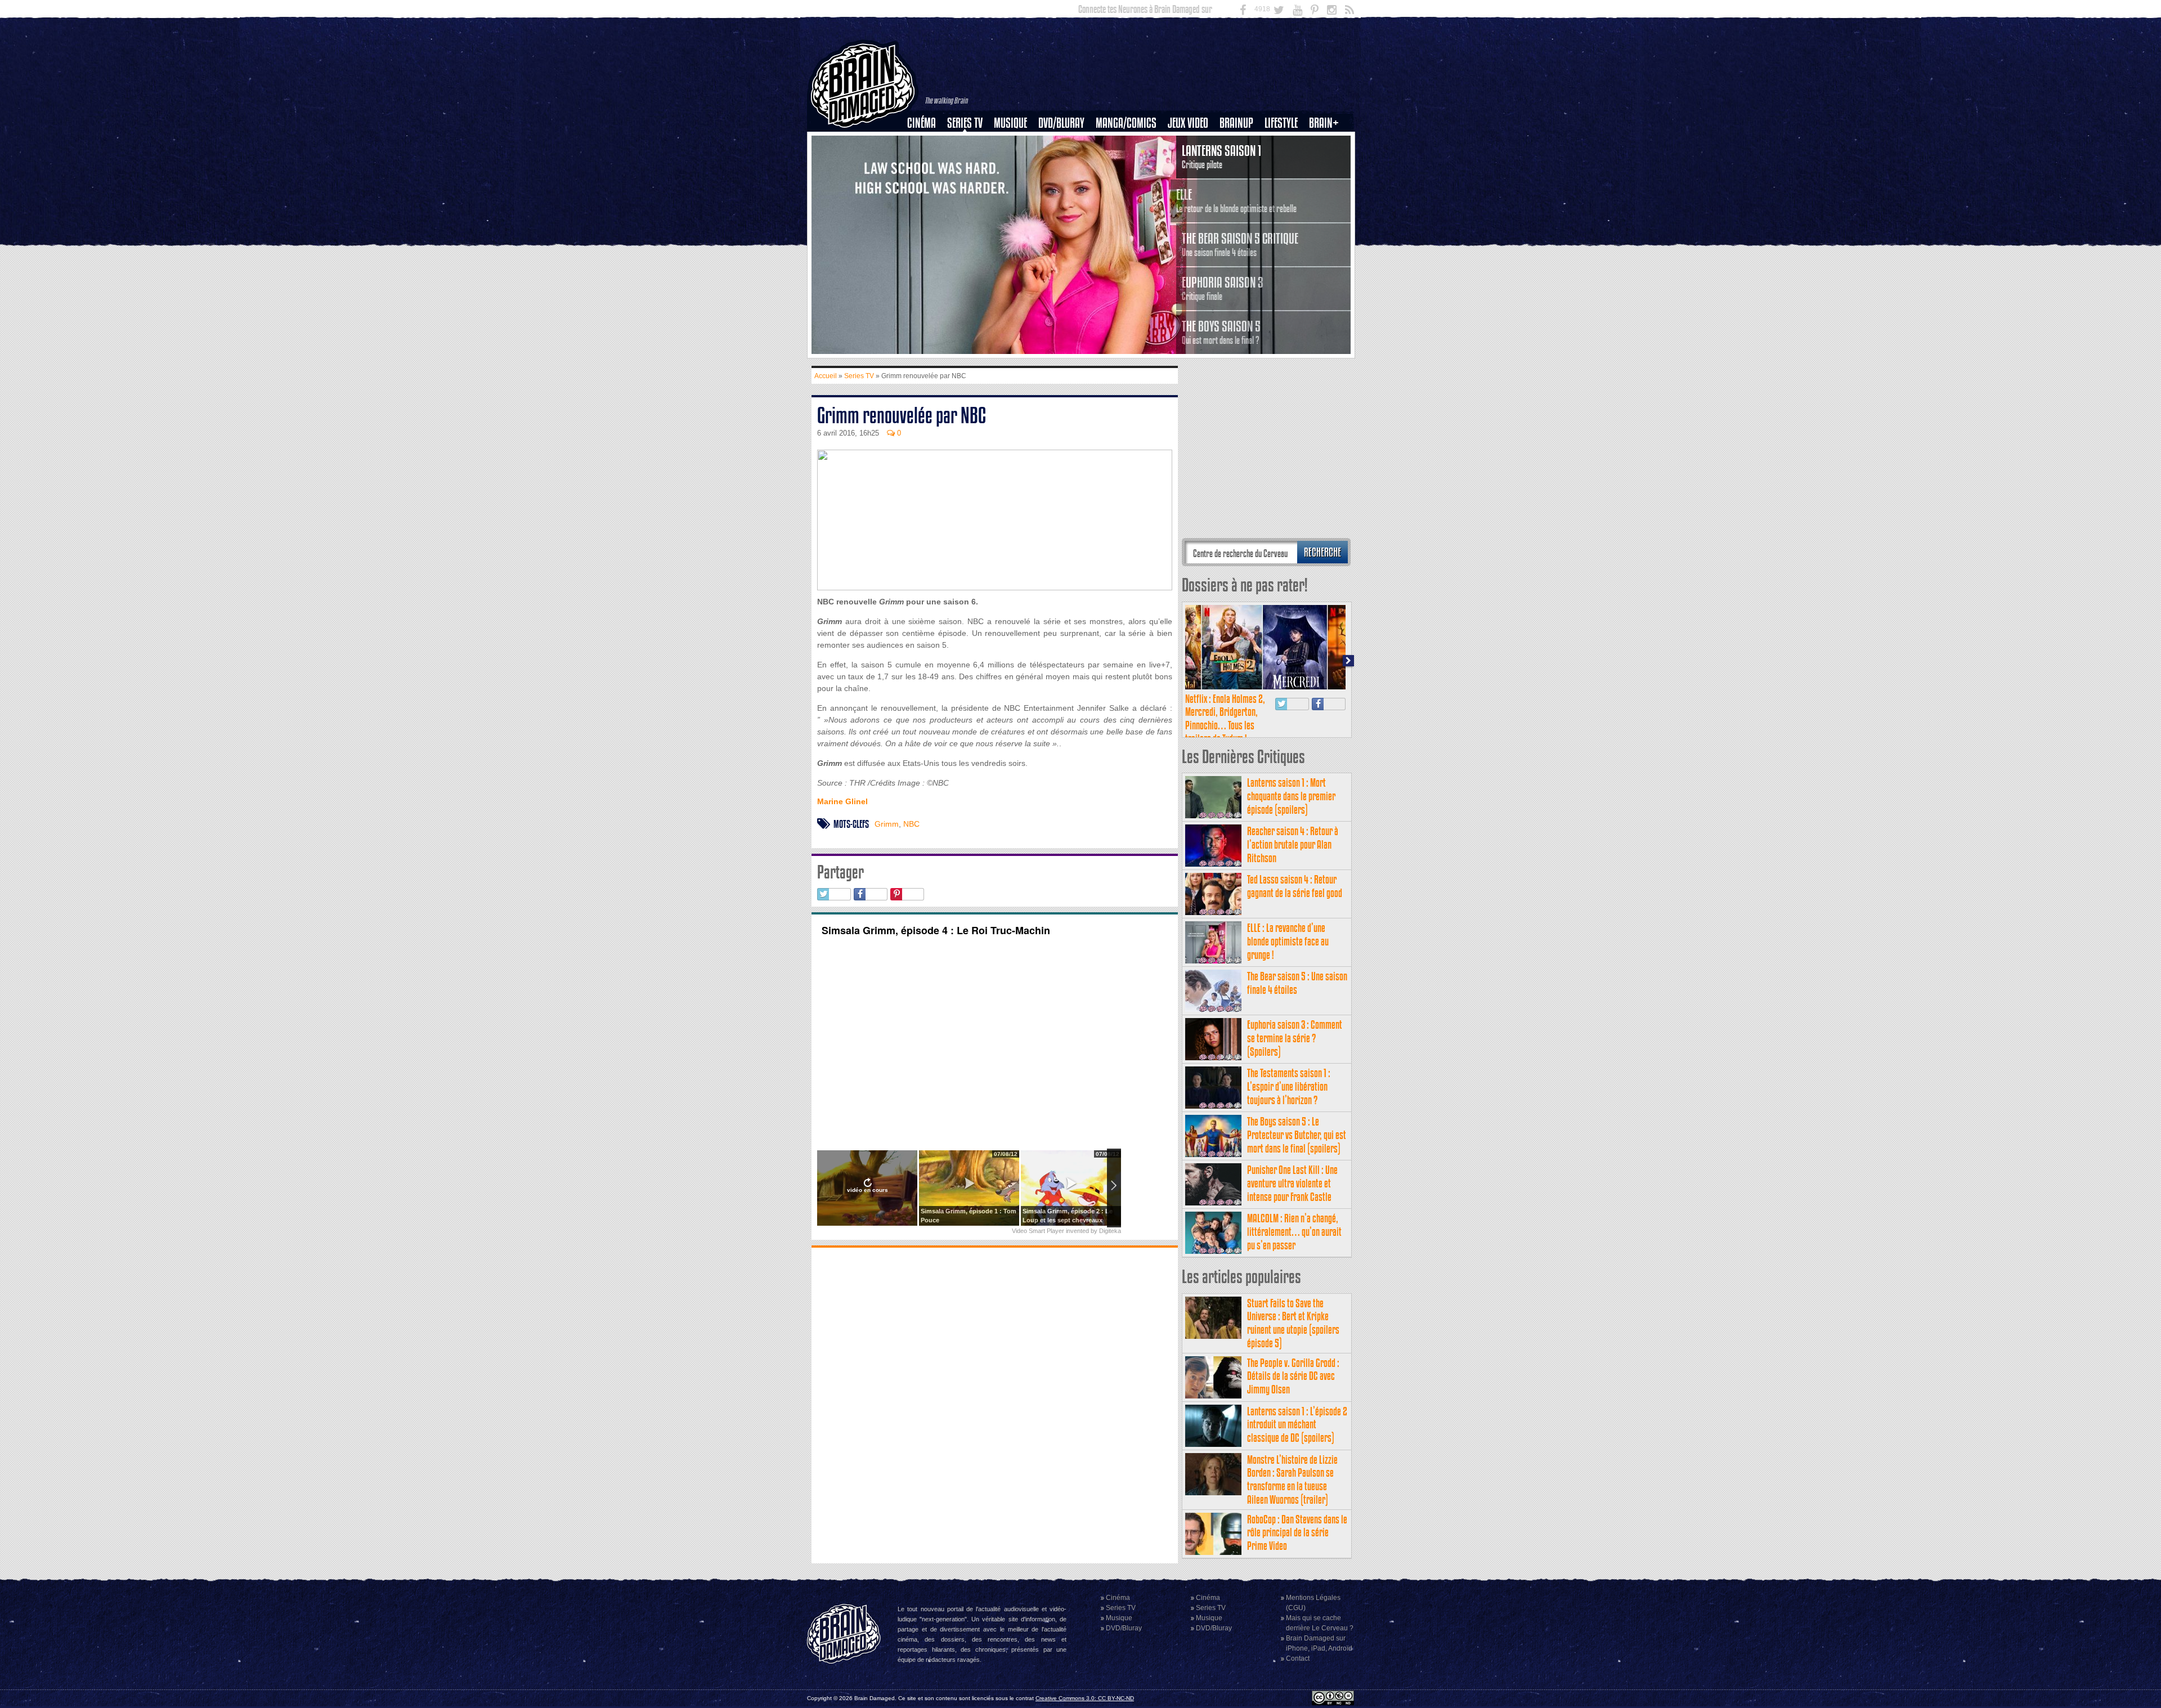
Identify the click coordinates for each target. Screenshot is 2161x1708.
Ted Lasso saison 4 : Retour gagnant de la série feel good (1295, 886)
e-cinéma (926, 181)
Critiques (927, 142)
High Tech (1285, 181)
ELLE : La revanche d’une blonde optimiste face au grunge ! (1288, 941)
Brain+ (1324, 123)
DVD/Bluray (1061, 123)
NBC (911, 824)
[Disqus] (995, 1404)
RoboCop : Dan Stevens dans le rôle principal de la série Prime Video (1297, 1533)
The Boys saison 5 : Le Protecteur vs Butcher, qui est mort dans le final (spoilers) (1297, 1135)
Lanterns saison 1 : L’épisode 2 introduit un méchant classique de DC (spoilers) (1297, 1425)
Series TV (965, 123)
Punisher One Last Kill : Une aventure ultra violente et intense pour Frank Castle (1292, 1183)
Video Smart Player (1038, 1231)
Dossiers (926, 162)
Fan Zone (1328, 142)
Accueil (826, 376)
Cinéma (922, 123)
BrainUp (1236, 123)
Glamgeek (1285, 162)
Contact (1298, 1658)
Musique (1010, 123)
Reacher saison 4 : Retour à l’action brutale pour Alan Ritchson (1293, 844)
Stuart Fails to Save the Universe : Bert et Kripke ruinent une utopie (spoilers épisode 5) (1293, 1323)
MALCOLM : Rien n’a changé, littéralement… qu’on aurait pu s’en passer (1294, 1232)
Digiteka (1110, 1231)
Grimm (887, 824)
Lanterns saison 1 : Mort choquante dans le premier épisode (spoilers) (1291, 796)
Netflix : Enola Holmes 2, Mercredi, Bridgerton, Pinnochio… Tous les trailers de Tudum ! (1225, 719)
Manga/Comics (1126, 123)
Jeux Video (1188, 123)
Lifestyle (1281, 123)
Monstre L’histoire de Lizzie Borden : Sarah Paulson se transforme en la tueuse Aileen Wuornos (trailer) (1292, 1480)
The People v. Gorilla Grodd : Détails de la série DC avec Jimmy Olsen (1293, 1376)
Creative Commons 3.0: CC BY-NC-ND (1085, 1698)
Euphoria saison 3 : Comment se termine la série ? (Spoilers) (1295, 1038)
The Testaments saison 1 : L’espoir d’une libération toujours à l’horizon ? (1289, 1086)
